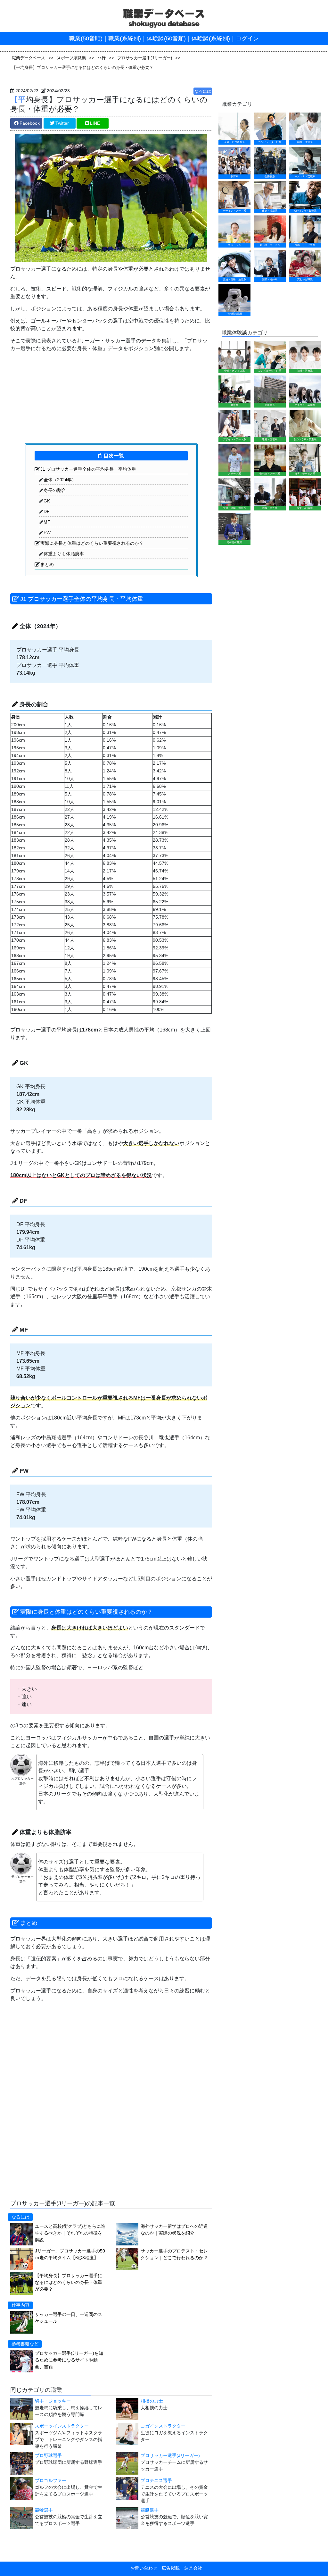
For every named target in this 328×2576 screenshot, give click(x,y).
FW (47, 533)
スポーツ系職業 (71, 58)
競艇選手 (150, 2510)
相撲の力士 (152, 2401)
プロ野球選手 (48, 2455)
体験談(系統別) (211, 38)
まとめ (47, 564)
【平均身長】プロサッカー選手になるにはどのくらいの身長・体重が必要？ (69, 2282)
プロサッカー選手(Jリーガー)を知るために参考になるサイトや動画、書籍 (69, 2360)
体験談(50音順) (166, 38)
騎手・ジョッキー (53, 2401)
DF (47, 511)
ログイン (247, 38)
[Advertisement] (58, 397)
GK (47, 501)
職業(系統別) (125, 38)
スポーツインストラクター (62, 2426)
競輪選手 (44, 2510)
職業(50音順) (86, 38)
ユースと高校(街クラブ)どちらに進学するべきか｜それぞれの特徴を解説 (70, 2233)
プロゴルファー (51, 2480)
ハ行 (102, 58)
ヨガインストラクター (163, 2426)
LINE (95, 123)
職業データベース (29, 58)
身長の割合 (55, 490)
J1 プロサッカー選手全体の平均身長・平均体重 (88, 469)
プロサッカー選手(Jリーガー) (145, 58)
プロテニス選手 (156, 2480)
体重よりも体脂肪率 (64, 554)
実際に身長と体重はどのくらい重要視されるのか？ (92, 543)
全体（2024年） (60, 480)
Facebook (30, 123)
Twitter (62, 123)
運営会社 (191, 2568)
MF (47, 522)
